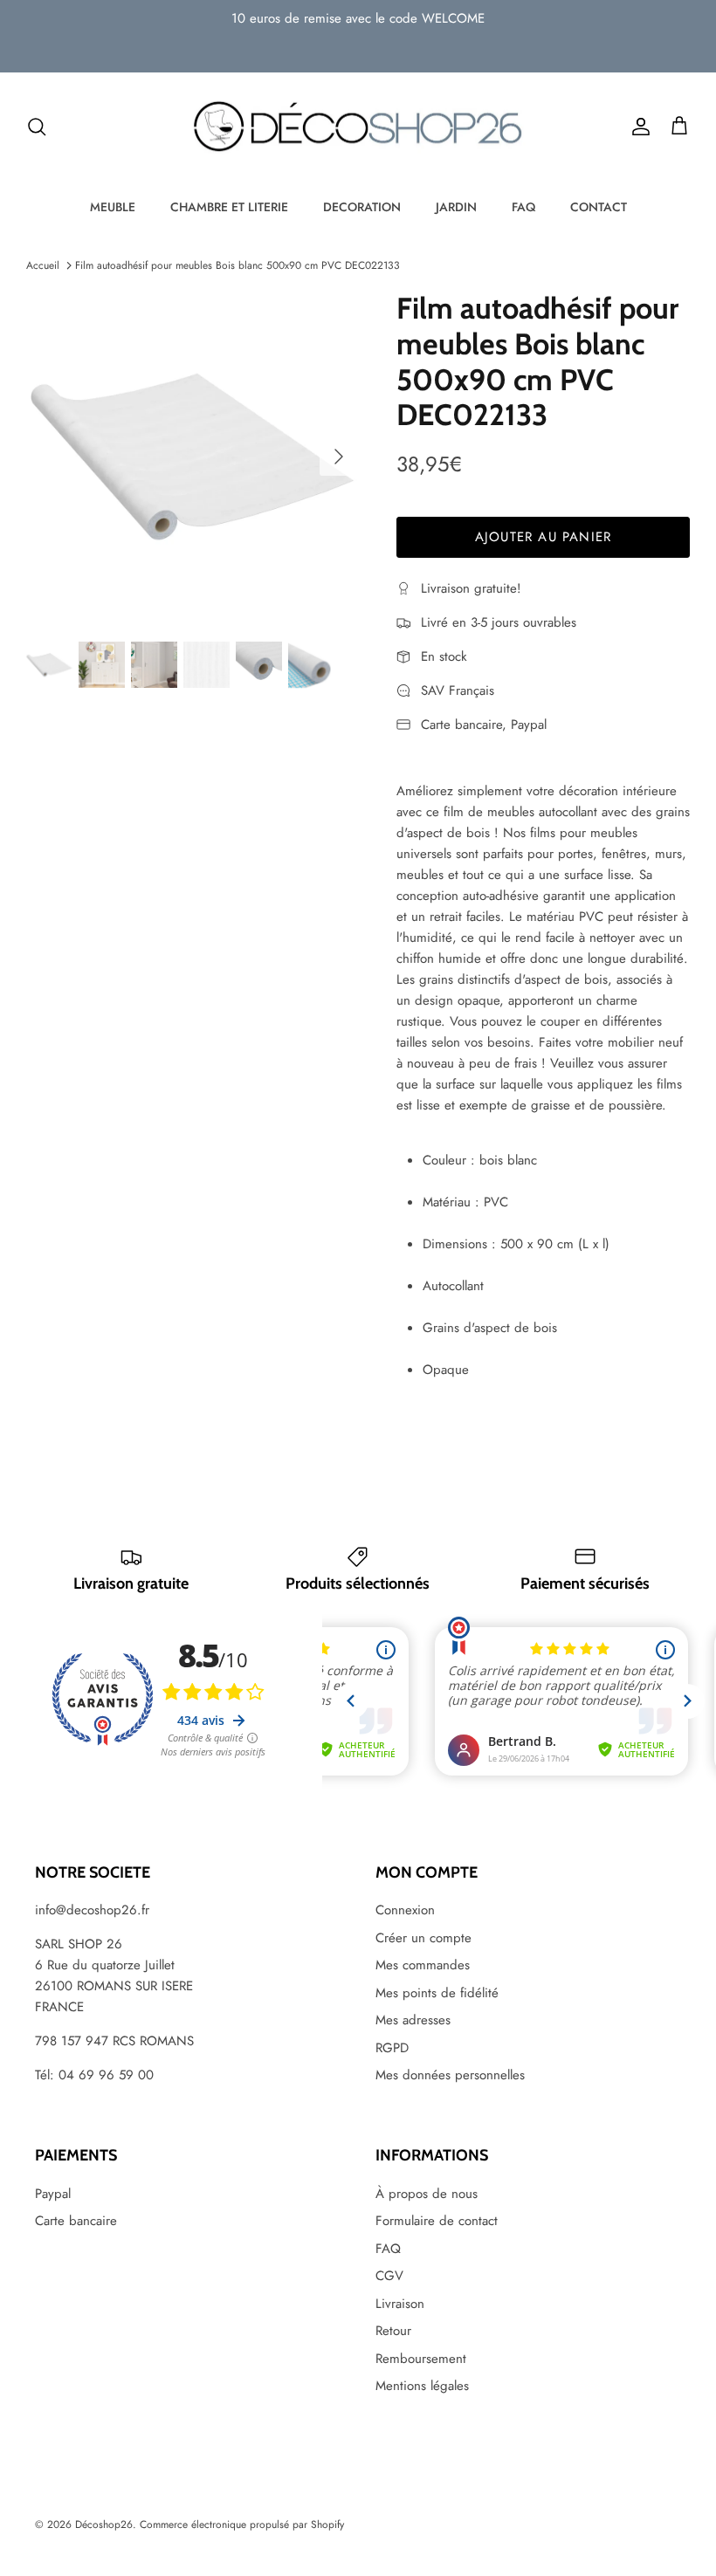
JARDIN (456, 207)
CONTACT (599, 207)
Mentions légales (422, 2386)
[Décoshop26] (358, 127)
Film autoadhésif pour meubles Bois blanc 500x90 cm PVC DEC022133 (238, 265)
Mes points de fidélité (437, 1993)
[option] (192, 457)
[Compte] (637, 127)
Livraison (400, 2304)
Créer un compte (423, 1938)
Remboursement (421, 2359)
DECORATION (362, 207)
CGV (389, 2276)
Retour (393, 2331)
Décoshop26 (104, 2524)
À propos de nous (427, 2194)
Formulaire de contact (437, 2221)
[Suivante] (339, 457)
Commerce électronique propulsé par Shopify (242, 2524)
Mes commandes (423, 1965)
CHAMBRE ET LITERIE (229, 207)
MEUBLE (113, 207)
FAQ (523, 207)
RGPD (392, 2048)
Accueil (43, 265)
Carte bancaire (76, 2221)
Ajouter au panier (543, 537)
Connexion (405, 1910)
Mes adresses (413, 2020)
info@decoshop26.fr (92, 1910)
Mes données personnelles (450, 2075)
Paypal (53, 2194)
